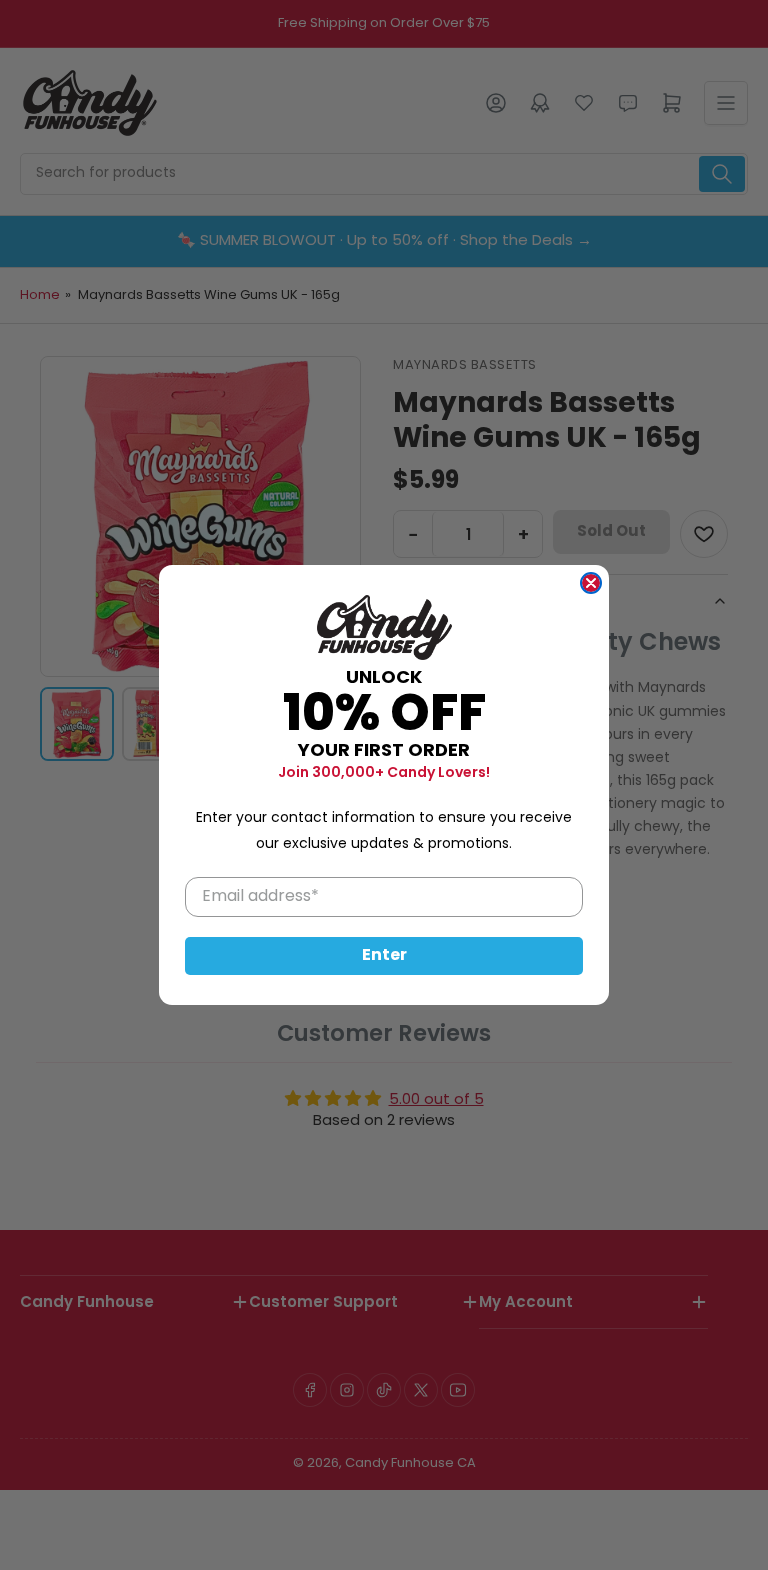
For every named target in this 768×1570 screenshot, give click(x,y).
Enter (384, 956)
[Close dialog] (591, 583)
